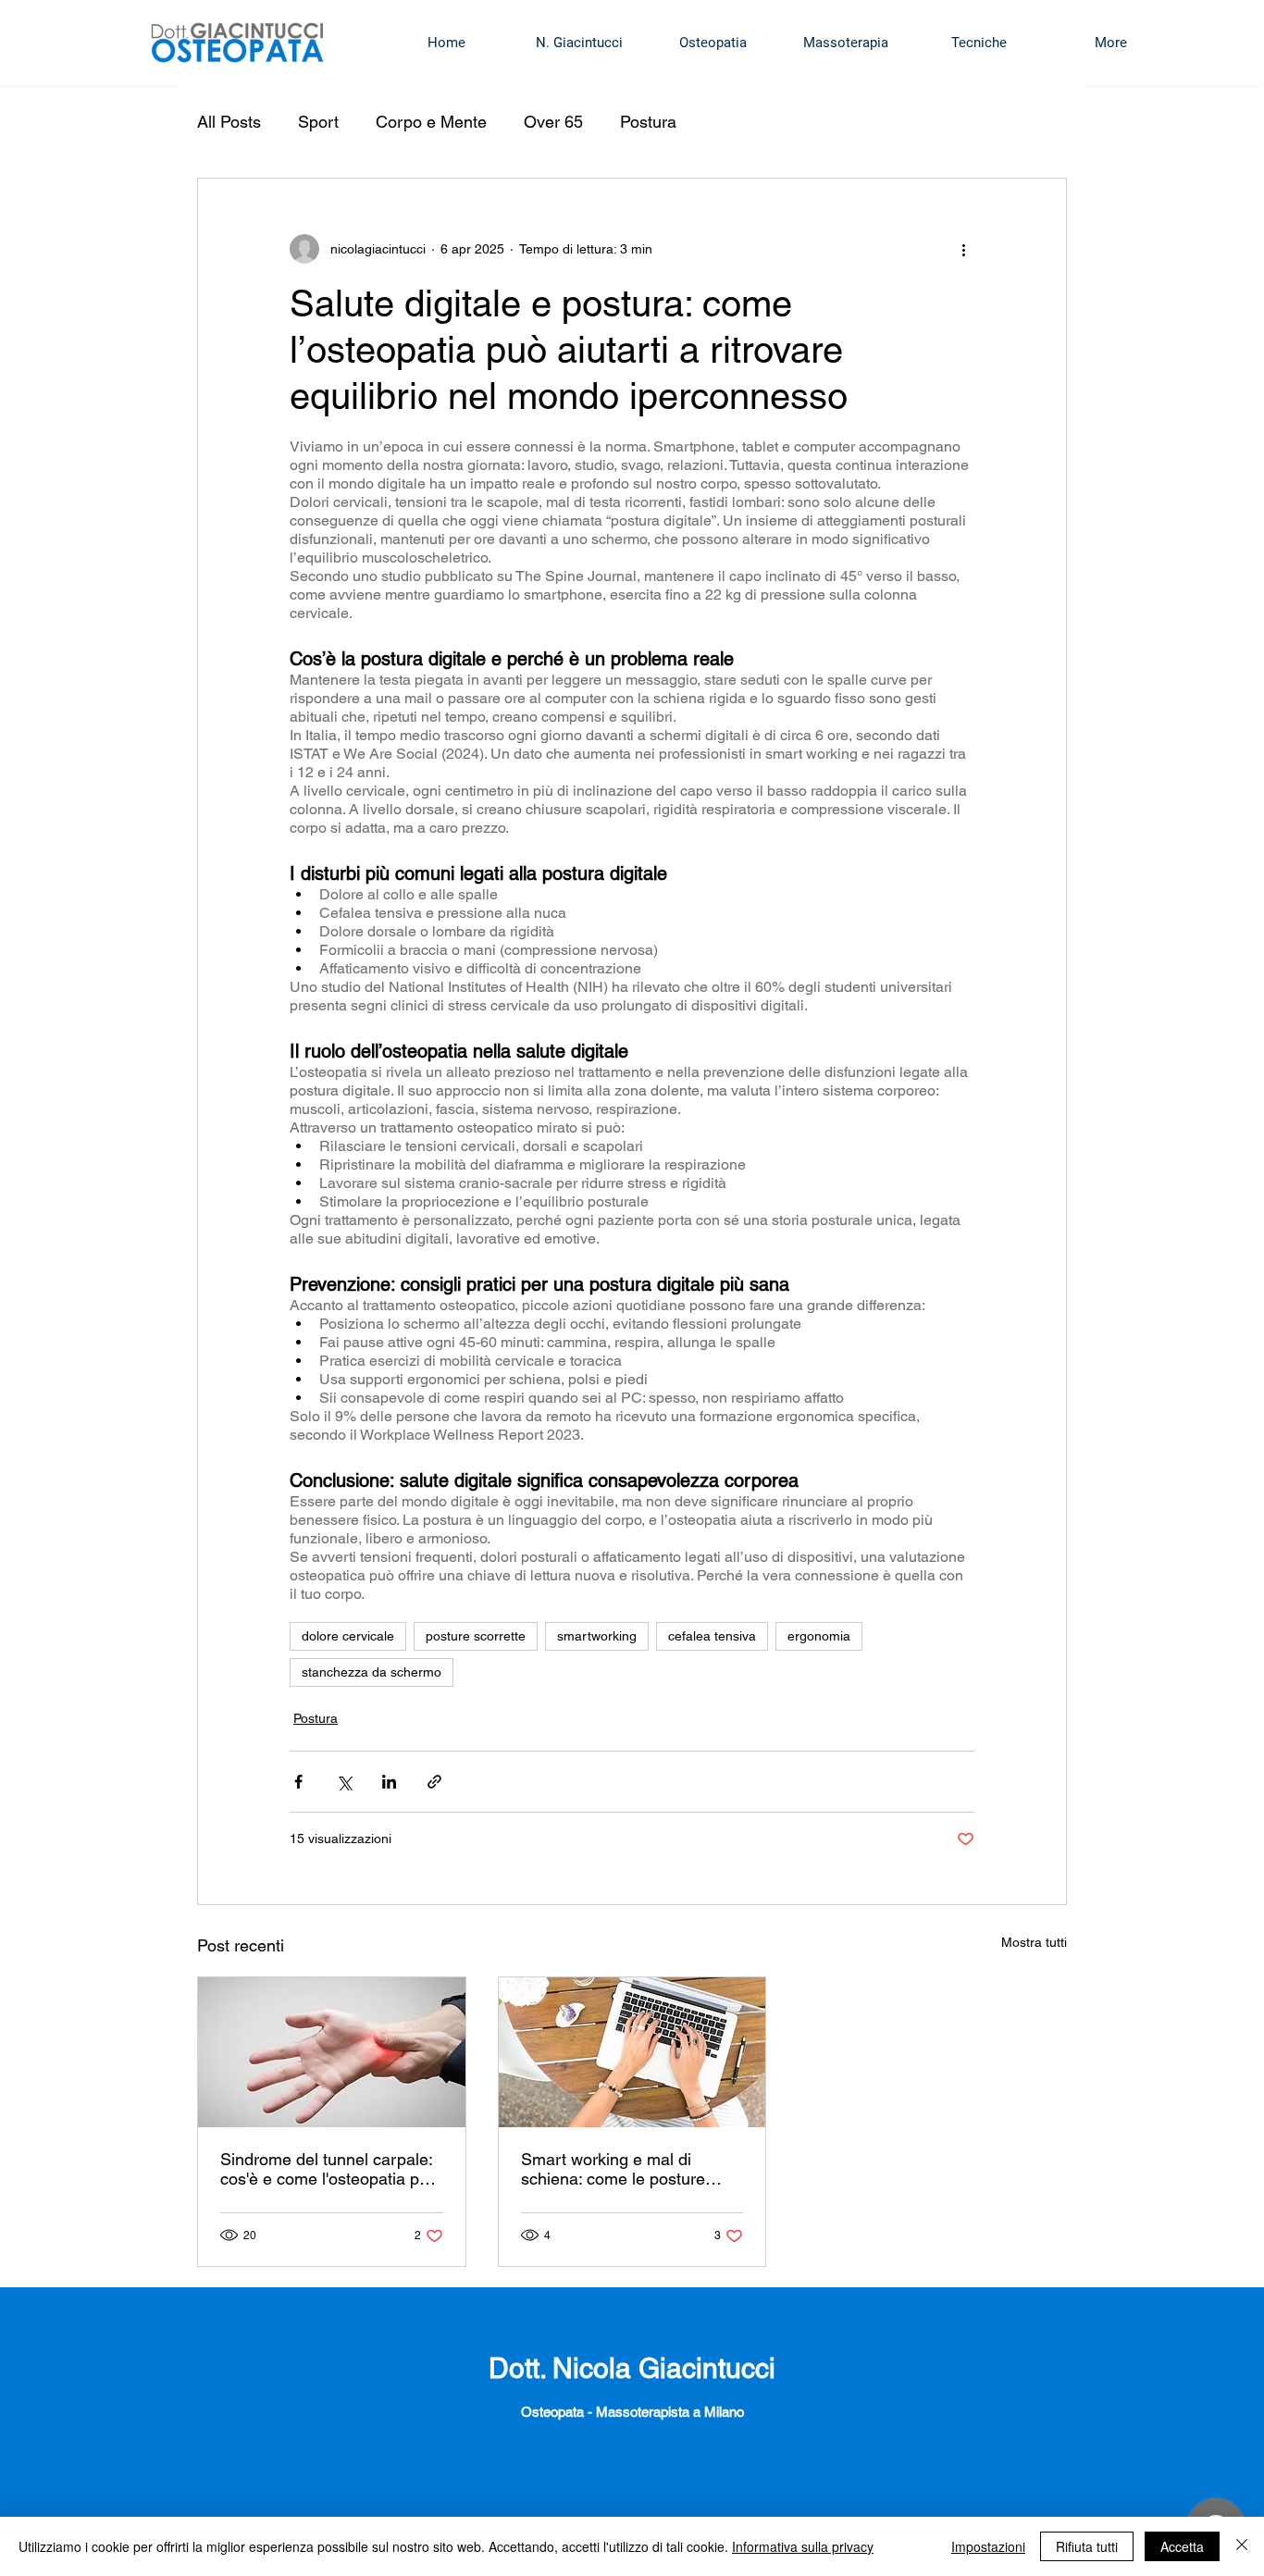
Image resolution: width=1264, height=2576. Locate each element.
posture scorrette (476, 1636)
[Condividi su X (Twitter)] (344, 1782)
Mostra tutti (1034, 1942)
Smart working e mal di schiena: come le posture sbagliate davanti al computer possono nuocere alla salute (629, 2169)
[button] (713, 43)
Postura (648, 122)
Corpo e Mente (431, 122)
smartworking (597, 1636)
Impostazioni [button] (988, 2546)
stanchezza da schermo (372, 1672)
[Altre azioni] (963, 249)
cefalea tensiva (712, 1636)
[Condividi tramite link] (434, 1782)
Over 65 (553, 122)
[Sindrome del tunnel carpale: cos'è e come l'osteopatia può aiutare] (332, 2052)
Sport (318, 122)
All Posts (229, 122)
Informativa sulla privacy (803, 2546)
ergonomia (819, 1636)
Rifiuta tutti (1087, 2546)
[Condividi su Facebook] (298, 1782)
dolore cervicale (348, 1636)
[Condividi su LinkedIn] (389, 1782)
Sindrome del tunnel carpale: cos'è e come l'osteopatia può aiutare (329, 2169)
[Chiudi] (1242, 2546)
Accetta (1182, 2546)
